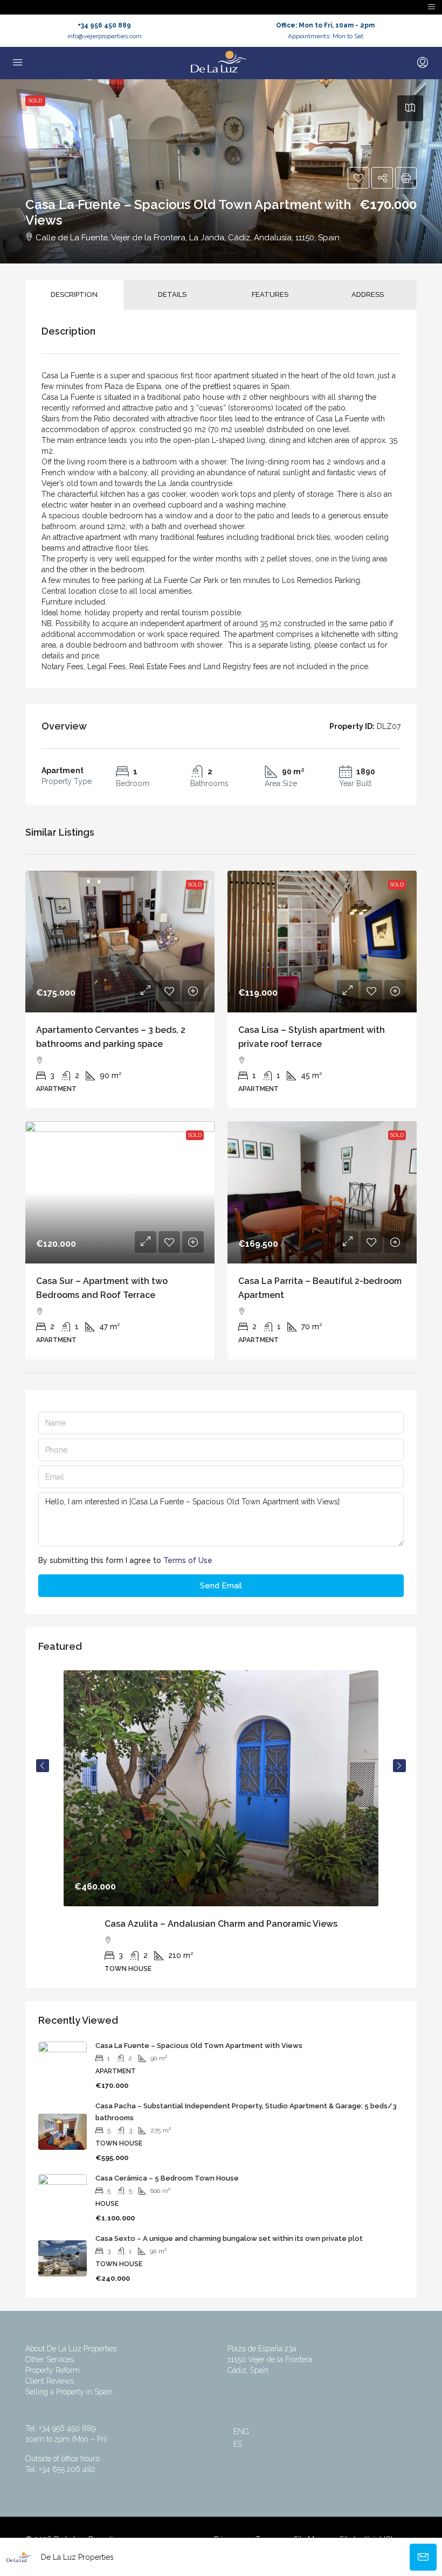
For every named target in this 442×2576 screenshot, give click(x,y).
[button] (358, 178)
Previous (43, 1766)
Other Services (50, 2359)
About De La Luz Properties (71, 2349)
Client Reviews (50, 2381)
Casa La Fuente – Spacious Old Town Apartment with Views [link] (199, 2046)
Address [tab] (368, 294)
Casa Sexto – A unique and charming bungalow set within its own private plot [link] (229, 2238)
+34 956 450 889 (104, 25)
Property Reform (53, 2370)
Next (399, 1766)
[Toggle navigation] (431, 7)
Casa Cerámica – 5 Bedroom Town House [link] (167, 2178)
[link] (120, 942)
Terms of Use (188, 1560)
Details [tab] (172, 294)
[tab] (410, 108)
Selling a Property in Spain (69, 2392)
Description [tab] (74, 294)
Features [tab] (270, 294)
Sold (35, 100)
